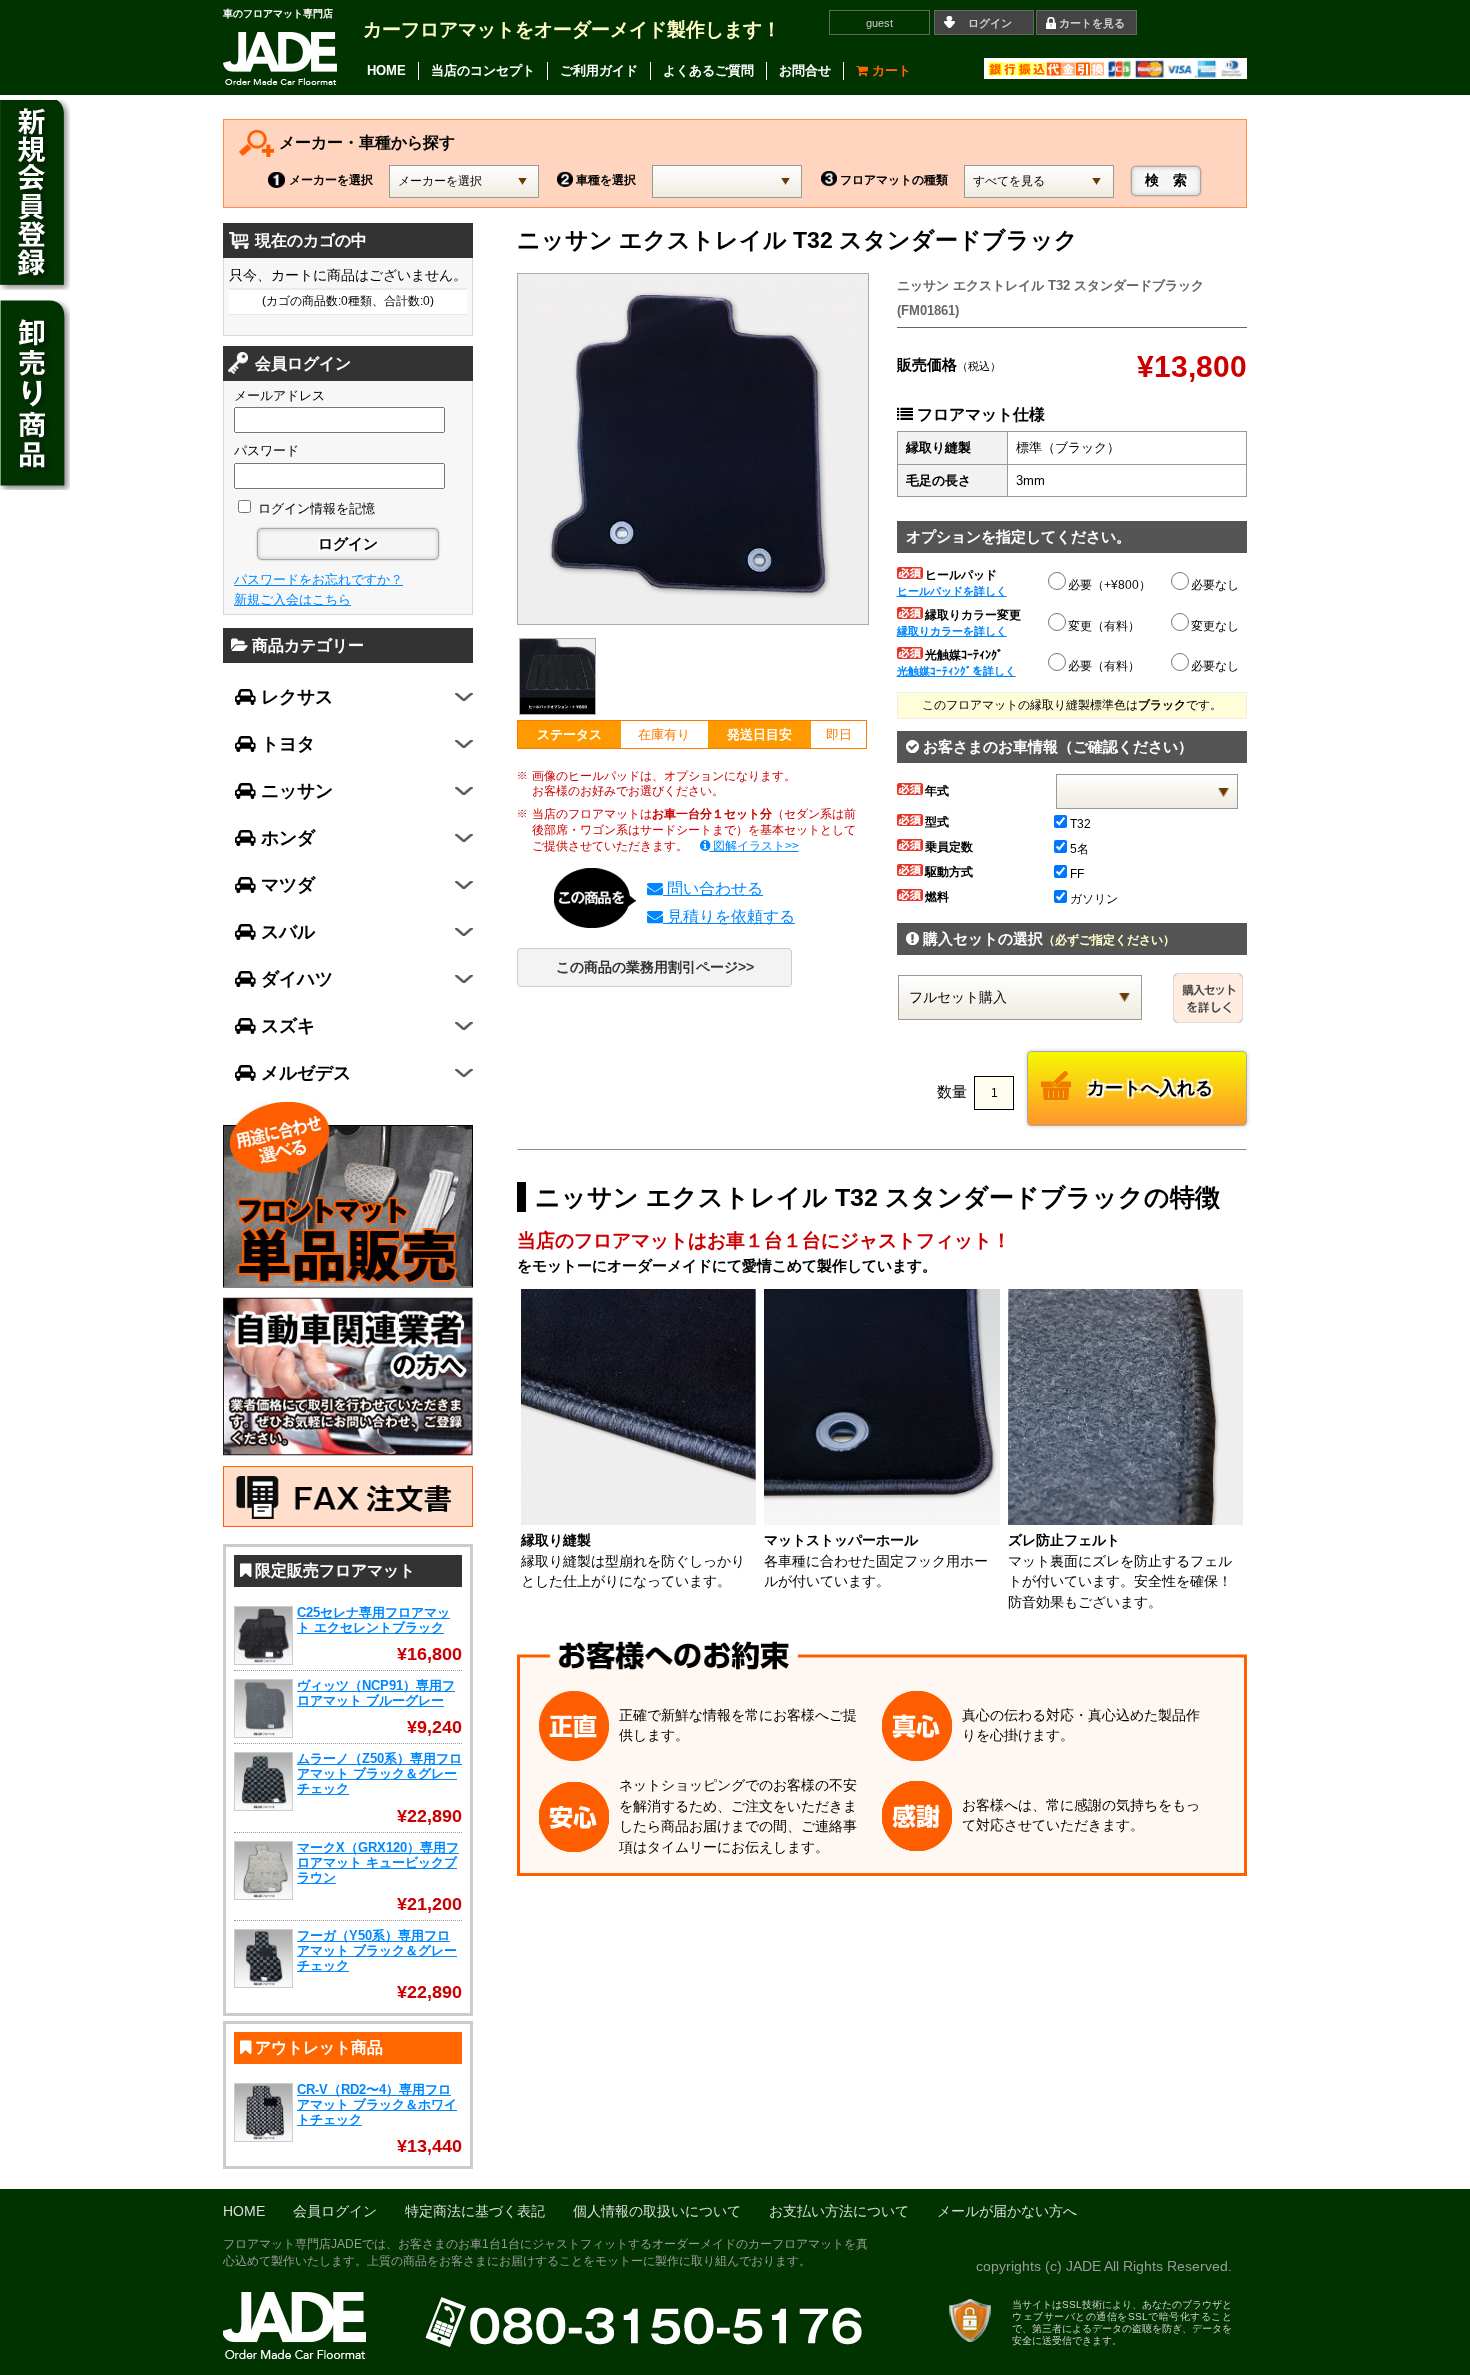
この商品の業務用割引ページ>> (655, 967)
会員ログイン (335, 2211)
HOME (386, 70)
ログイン (990, 23)
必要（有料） (1104, 666)
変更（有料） (1104, 626)
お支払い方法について (839, 2211)
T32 (1080, 824)
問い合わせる (713, 888)
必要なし (1215, 585)
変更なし (1215, 626)
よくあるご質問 (708, 70)
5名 (1079, 849)
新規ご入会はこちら (292, 599)
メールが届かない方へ (1007, 2211)
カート (889, 70)
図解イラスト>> (754, 846)
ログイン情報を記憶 (314, 508)
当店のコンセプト (483, 70)
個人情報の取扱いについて (657, 2211)
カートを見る (1092, 23)
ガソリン (1094, 899)
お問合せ (805, 70)
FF (1077, 874)
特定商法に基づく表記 (475, 2211)
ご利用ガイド (599, 70)
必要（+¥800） (1109, 585)
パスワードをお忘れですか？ (318, 579)
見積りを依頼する (729, 916)
